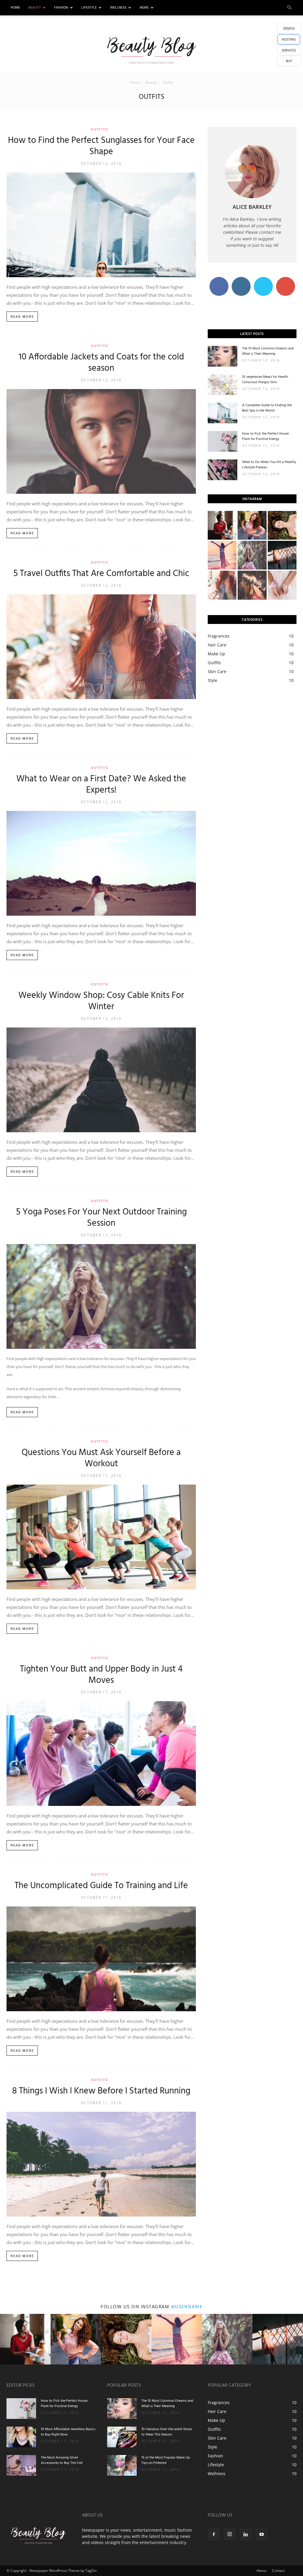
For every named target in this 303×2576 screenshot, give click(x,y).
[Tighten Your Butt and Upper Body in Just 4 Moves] (101, 1754)
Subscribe (286, 279)
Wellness (118, 8)
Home (15, 8)
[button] (289, 8)
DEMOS (289, 28)
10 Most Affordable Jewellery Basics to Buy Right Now (68, 2432)
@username (187, 2306)
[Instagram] (230, 2534)
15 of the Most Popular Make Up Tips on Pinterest (166, 2460)
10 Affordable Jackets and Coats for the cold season (101, 363)
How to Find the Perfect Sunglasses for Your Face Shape (101, 146)
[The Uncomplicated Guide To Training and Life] (101, 1959)
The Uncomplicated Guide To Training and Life (101, 1886)
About (261, 2571)
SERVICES (289, 50)
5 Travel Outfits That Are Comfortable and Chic (101, 574)
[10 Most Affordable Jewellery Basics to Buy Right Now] (21, 2437)
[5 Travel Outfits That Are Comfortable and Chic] (101, 647)
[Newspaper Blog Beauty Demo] (151, 50)
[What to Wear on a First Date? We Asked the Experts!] (101, 863)
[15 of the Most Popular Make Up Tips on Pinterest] (122, 2465)
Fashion (61, 8)
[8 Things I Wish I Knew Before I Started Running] (101, 2164)
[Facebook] (214, 2535)
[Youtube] (262, 2535)
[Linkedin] (246, 2535)
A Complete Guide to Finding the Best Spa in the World (267, 408)
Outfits (100, 129)
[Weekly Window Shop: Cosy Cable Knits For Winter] (101, 1080)
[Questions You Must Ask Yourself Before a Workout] (101, 1537)
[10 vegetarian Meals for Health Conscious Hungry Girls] (223, 385)
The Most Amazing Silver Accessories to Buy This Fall (62, 2460)
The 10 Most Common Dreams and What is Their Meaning (268, 351)
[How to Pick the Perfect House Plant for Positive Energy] (223, 441)
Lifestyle (89, 8)
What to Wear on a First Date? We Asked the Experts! (101, 785)
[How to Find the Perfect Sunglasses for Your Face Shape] (101, 225)
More (144, 8)
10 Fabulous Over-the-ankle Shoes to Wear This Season (167, 2432)
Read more (22, 317)
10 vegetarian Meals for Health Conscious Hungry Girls (265, 380)
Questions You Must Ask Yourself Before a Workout (101, 1458)
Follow (241, 279)
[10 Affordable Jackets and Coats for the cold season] (101, 441)
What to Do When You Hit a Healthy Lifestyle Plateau (269, 465)
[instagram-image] (222, 525)
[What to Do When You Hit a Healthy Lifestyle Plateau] (223, 470)
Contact (278, 2571)
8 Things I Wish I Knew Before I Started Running (101, 2091)
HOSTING (289, 39)
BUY (289, 61)
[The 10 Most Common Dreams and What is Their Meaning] (223, 356)
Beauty (35, 8)
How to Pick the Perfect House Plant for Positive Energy (265, 436)
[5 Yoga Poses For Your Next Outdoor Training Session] (101, 1296)
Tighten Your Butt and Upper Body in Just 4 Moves (101, 1675)
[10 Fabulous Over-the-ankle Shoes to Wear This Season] (122, 2437)
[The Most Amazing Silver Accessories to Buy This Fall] (21, 2465)
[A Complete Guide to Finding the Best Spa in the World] (223, 413)
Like (219, 279)
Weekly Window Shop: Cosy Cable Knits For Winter (101, 1001)
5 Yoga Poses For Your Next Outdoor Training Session (101, 1218)
